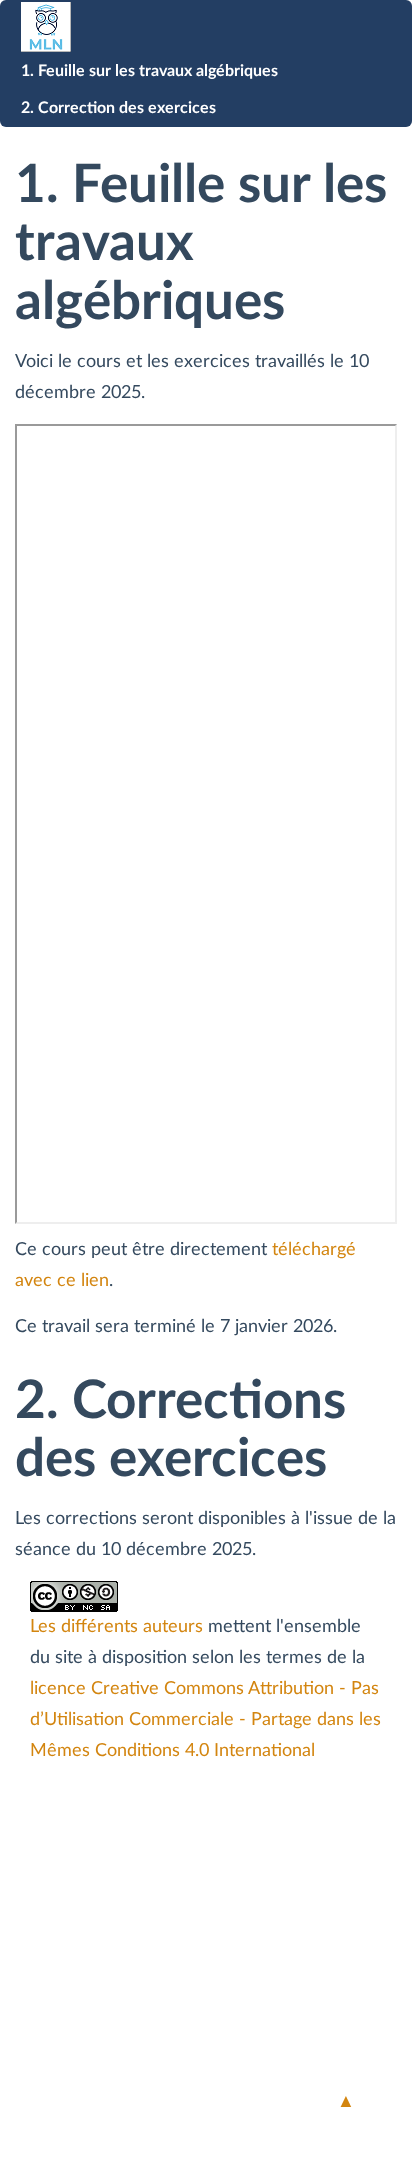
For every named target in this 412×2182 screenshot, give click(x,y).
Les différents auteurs (116, 1627)
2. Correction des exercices (118, 108)
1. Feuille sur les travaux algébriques (149, 71)
